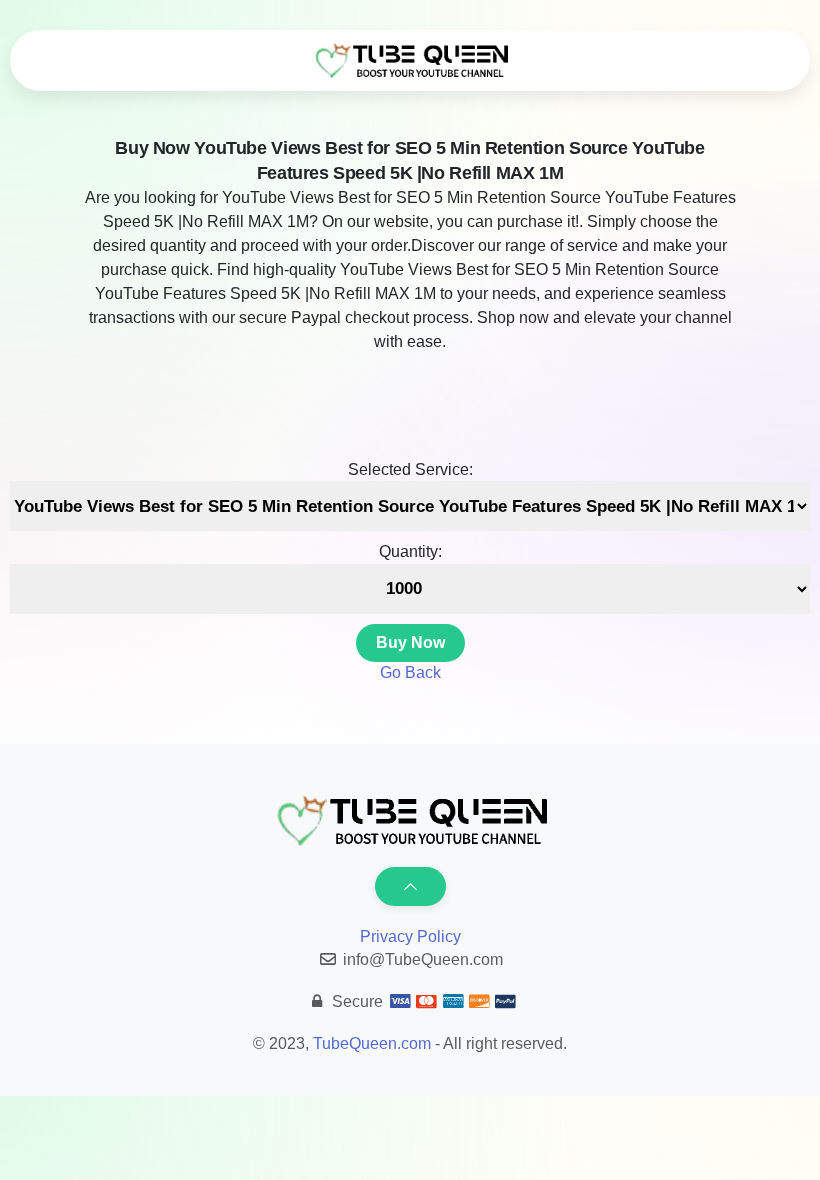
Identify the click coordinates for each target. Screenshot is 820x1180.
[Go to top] (410, 886)
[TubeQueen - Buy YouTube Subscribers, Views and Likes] (410, 61)
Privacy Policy (410, 936)
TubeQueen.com (372, 1043)
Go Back (410, 672)
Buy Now (410, 642)
